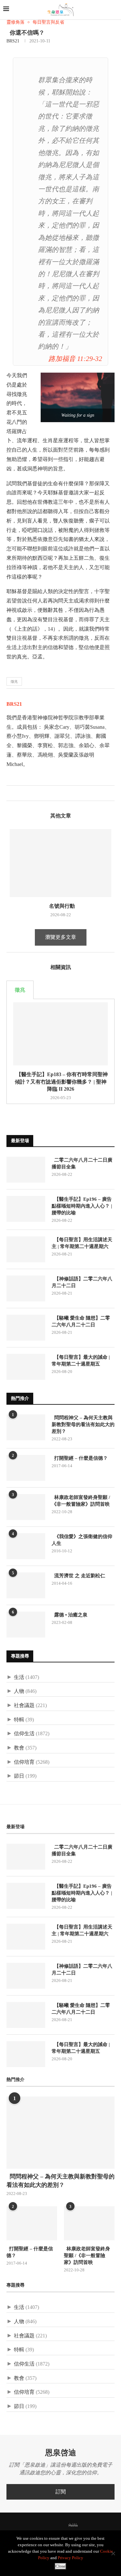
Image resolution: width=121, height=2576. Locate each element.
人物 (19, 1691)
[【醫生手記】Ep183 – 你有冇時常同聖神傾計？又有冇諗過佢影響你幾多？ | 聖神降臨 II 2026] (60, 1034)
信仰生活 (24, 1733)
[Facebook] (37, 2525)
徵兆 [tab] (20, 990)
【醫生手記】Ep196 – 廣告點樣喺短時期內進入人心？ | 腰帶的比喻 (82, 1206)
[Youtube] (62, 2525)
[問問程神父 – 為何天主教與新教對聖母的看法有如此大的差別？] (26, 1427)
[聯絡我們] (84, 2525)
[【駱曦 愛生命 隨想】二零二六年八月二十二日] (26, 1328)
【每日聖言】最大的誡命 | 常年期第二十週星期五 (81, 1361)
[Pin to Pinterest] (25, 793)
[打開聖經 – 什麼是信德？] (26, 1468)
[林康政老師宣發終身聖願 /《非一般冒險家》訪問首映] (26, 1507)
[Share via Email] (32, 793)
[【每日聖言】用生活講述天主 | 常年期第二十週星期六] (26, 1249)
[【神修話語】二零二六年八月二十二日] (26, 1288)
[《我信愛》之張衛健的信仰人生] (26, 1546)
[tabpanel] (60, 1052)
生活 (19, 1677)
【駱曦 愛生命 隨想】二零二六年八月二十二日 (81, 1321)
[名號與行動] (60, 863)
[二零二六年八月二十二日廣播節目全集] (26, 1170)
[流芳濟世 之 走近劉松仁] (26, 1585)
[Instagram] (54, 2525)
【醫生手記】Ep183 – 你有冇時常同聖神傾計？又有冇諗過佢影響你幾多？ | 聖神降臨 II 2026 (61, 1082)
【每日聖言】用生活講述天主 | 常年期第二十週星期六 (82, 1243)
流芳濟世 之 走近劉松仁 (78, 1576)
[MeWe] (73, 2526)
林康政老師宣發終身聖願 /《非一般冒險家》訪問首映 (81, 1501)
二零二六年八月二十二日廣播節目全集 (82, 1163)
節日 (19, 1776)
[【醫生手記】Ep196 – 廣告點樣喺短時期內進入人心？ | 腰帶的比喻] (26, 1209)
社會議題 (24, 1705)
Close (60, 2566)
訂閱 (61, 2492)
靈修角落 (15, 22)
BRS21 (13, 41)
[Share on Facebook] (11, 793)
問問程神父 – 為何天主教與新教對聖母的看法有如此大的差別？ (83, 1424)
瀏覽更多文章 (61, 937)
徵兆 (14, 681)
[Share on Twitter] (18, 793)
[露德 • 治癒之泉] (26, 1625)
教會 (19, 1748)
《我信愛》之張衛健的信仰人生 (82, 1540)
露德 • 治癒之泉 (70, 1615)
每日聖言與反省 (48, 22)
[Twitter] (45, 2525)
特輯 (19, 1720)
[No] (113, 2553)
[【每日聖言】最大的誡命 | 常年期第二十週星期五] (26, 1367)
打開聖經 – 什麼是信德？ (80, 1458)
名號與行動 (61, 906)
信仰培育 (24, 1762)
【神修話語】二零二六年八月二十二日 (82, 1282)
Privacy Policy (71, 2558)
